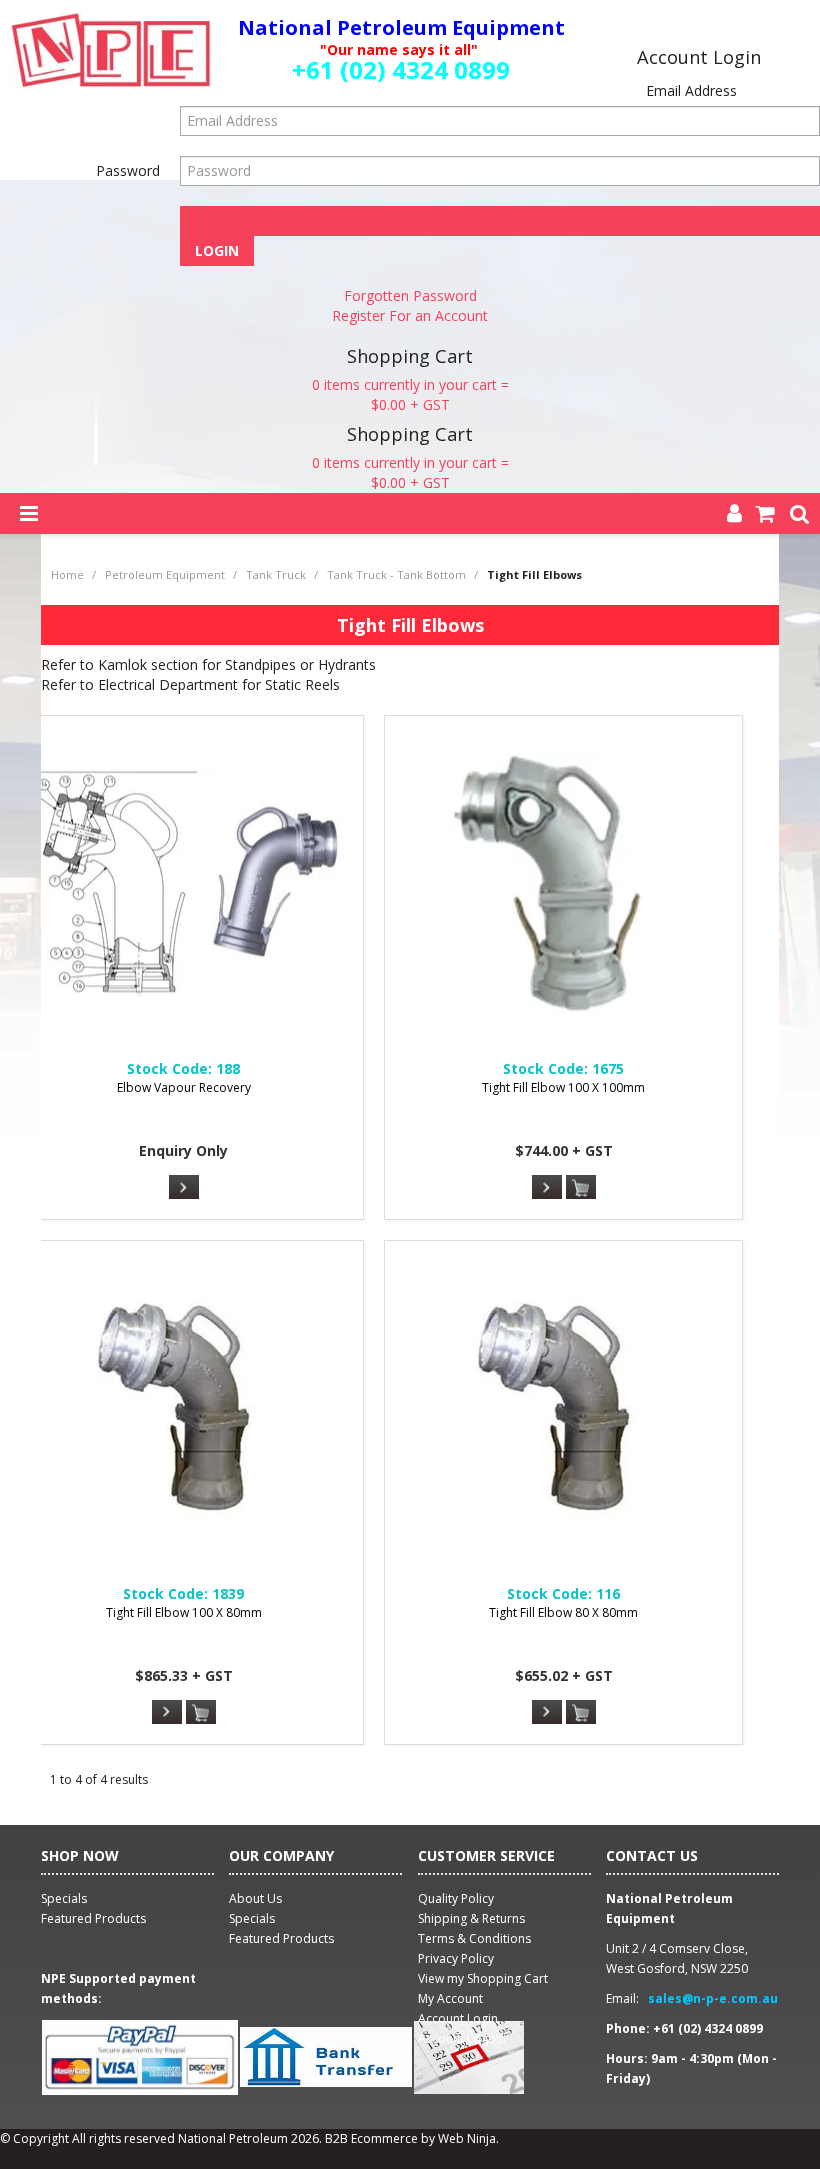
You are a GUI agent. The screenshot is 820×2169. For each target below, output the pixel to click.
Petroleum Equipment (165, 574)
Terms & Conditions (474, 1938)
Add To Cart (581, 1188)
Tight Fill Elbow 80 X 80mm (563, 1612)
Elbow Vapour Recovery (184, 1087)
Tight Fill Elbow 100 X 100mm (563, 1087)
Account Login (458, 2018)
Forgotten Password (410, 295)
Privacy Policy (456, 1958)
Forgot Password (500, 219)
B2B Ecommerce (371, 2138)
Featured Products (281, 1938)
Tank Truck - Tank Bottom (396, 574)
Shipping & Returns (471, 1918)
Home (67, 574)
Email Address (691, 90)
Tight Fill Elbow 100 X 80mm (184, 1612)
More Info (184, 1187)
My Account (450, 1998)
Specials (252, 1918)
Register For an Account (410, 315)
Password (128, 170)
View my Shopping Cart (483, 1978)
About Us (255, 1898)
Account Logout (462, 2038)
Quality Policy (456, 1898)
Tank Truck (276, 574)
